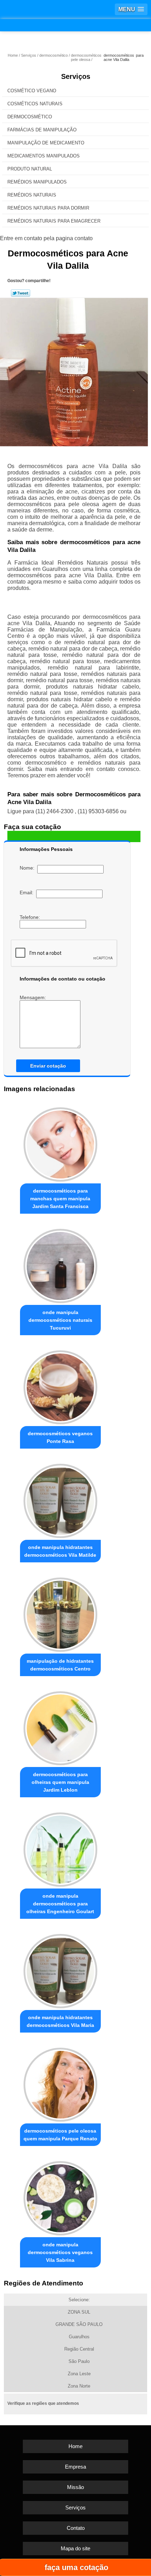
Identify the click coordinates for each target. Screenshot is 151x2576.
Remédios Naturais (32, 195)
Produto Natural (30, 169)
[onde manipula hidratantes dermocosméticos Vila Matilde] (61, 1499)
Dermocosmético (30, 117)
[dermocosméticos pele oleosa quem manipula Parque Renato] (61, 2083)
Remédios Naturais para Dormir (48, 208)
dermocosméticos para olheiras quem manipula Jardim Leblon (60, 1782)
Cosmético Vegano (32, 91)
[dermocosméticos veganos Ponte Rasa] (61, 1385)
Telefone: (31, 917)
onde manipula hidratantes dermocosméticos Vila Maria (60, 2021)
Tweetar (21, 293)
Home (75, 2446)
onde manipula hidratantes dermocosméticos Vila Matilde (60, 1551)
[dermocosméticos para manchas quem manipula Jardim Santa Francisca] (61, 1142)
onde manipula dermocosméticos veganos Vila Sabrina (60, 2252)
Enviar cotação (48, 1066)
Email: (28, 892)
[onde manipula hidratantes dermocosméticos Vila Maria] (61, 1969)
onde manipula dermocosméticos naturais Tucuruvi (60, 1320)
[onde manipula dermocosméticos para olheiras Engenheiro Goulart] (61, 1847)
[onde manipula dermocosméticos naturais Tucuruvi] (61, 1264)
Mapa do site (75, 2548)
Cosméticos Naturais (35, 104)
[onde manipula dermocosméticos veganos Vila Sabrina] (61, 2196)
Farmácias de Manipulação (42, 130)
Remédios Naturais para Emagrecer (54, 221)
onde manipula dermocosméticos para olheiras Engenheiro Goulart (60, 1904)
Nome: (28, 868)
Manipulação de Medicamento (46, 143)
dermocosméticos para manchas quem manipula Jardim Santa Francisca (60, 1199)
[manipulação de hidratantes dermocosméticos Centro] (61, 1613)
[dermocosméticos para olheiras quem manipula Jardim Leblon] (61, 1726)
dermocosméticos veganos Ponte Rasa (60, 1437)
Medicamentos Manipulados (44, 156)
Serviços (76, 76)
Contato (76, 2528)
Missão (75, 2487)
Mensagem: (34, 997)
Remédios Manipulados (37, 182)
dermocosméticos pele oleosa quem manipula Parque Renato (60, 2135)
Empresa (75, 2467)
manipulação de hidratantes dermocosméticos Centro (60, 1665)
